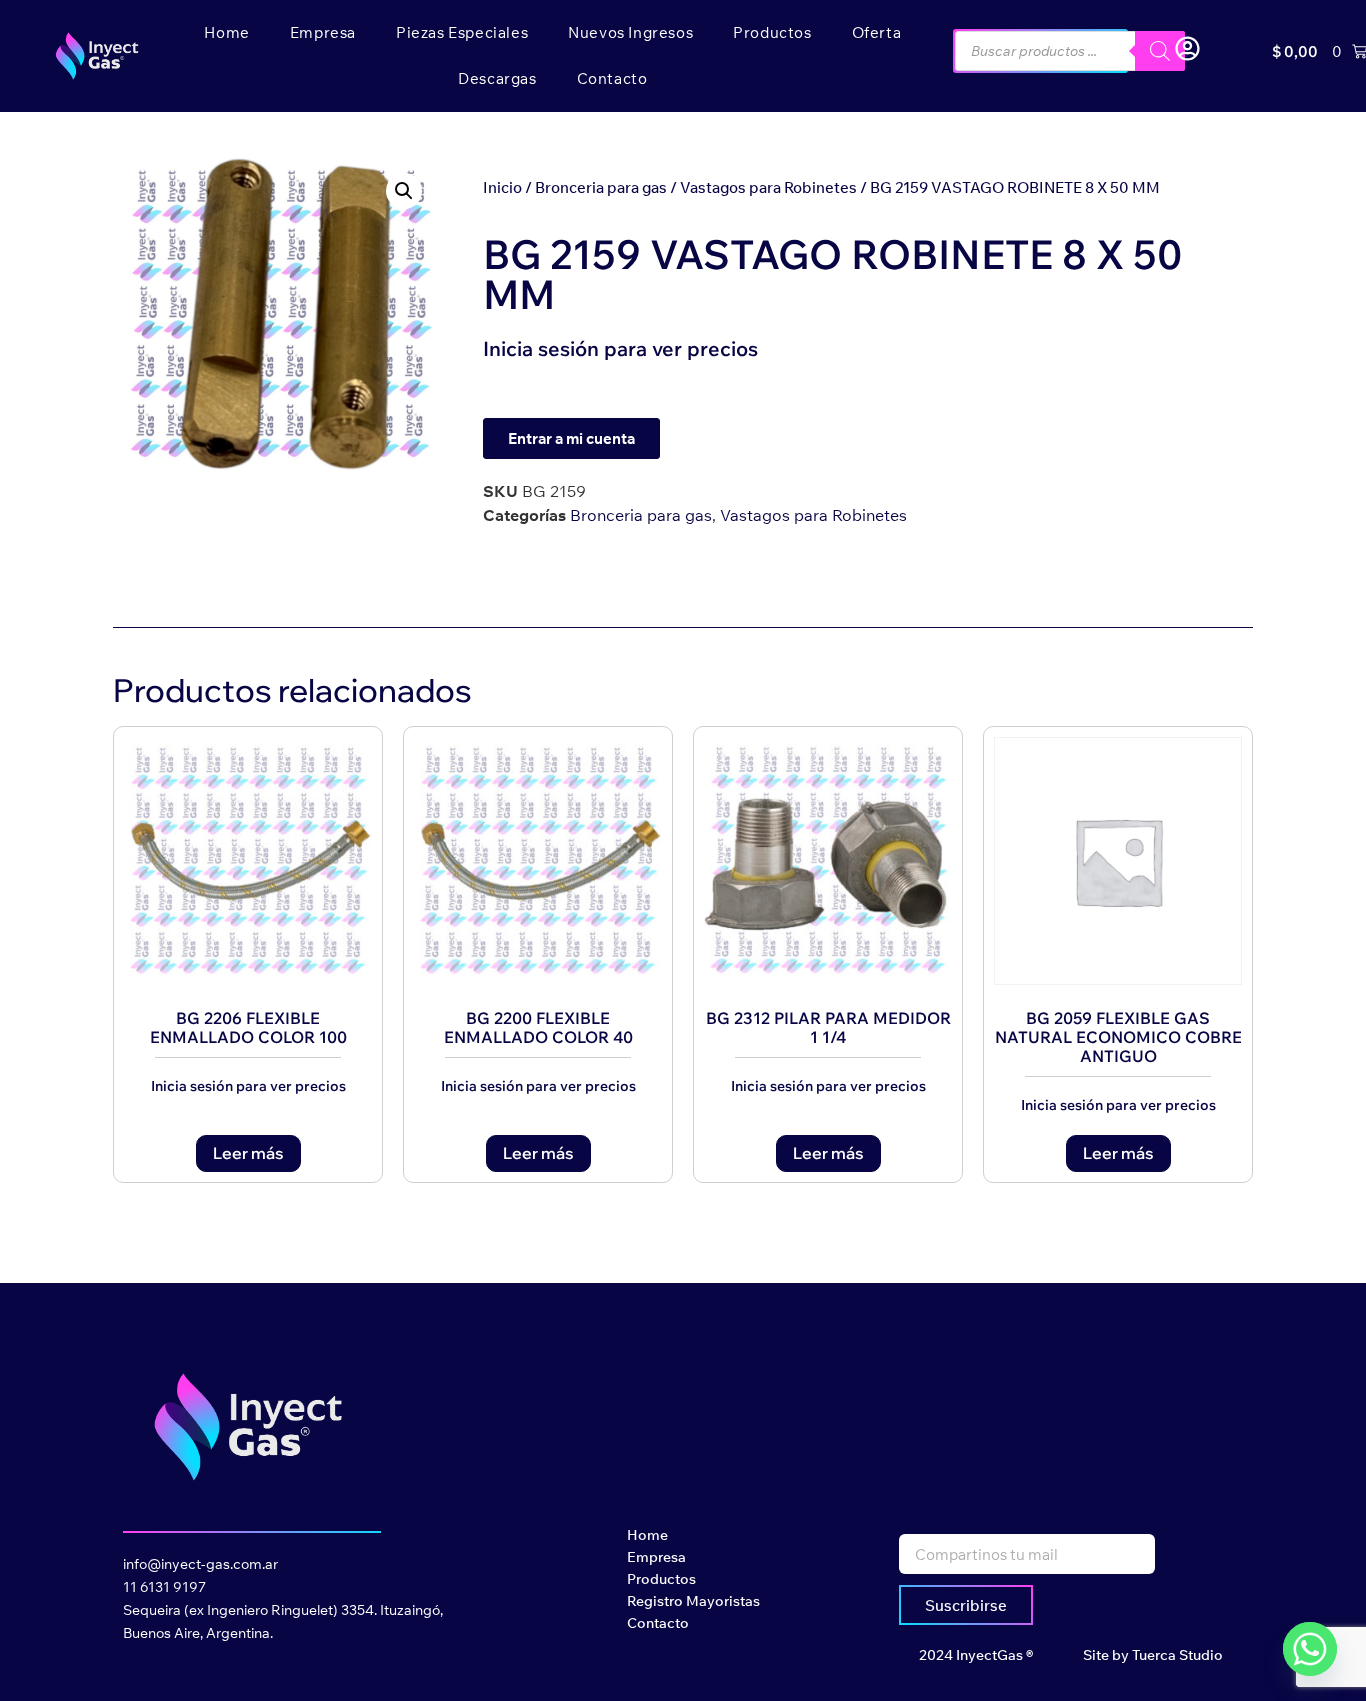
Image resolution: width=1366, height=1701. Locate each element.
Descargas (497, 78)
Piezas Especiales (462, 32)
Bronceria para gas (601, 187)
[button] (404, 191)
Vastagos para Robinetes (768, 187)
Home (226, 32)
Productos (772, 32)
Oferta (877, 32)
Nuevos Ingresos (630, 32)
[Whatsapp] (1310, 1649)
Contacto (612, 78)
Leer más (248, 1153)
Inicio (502, 187)
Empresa (323, 32)
